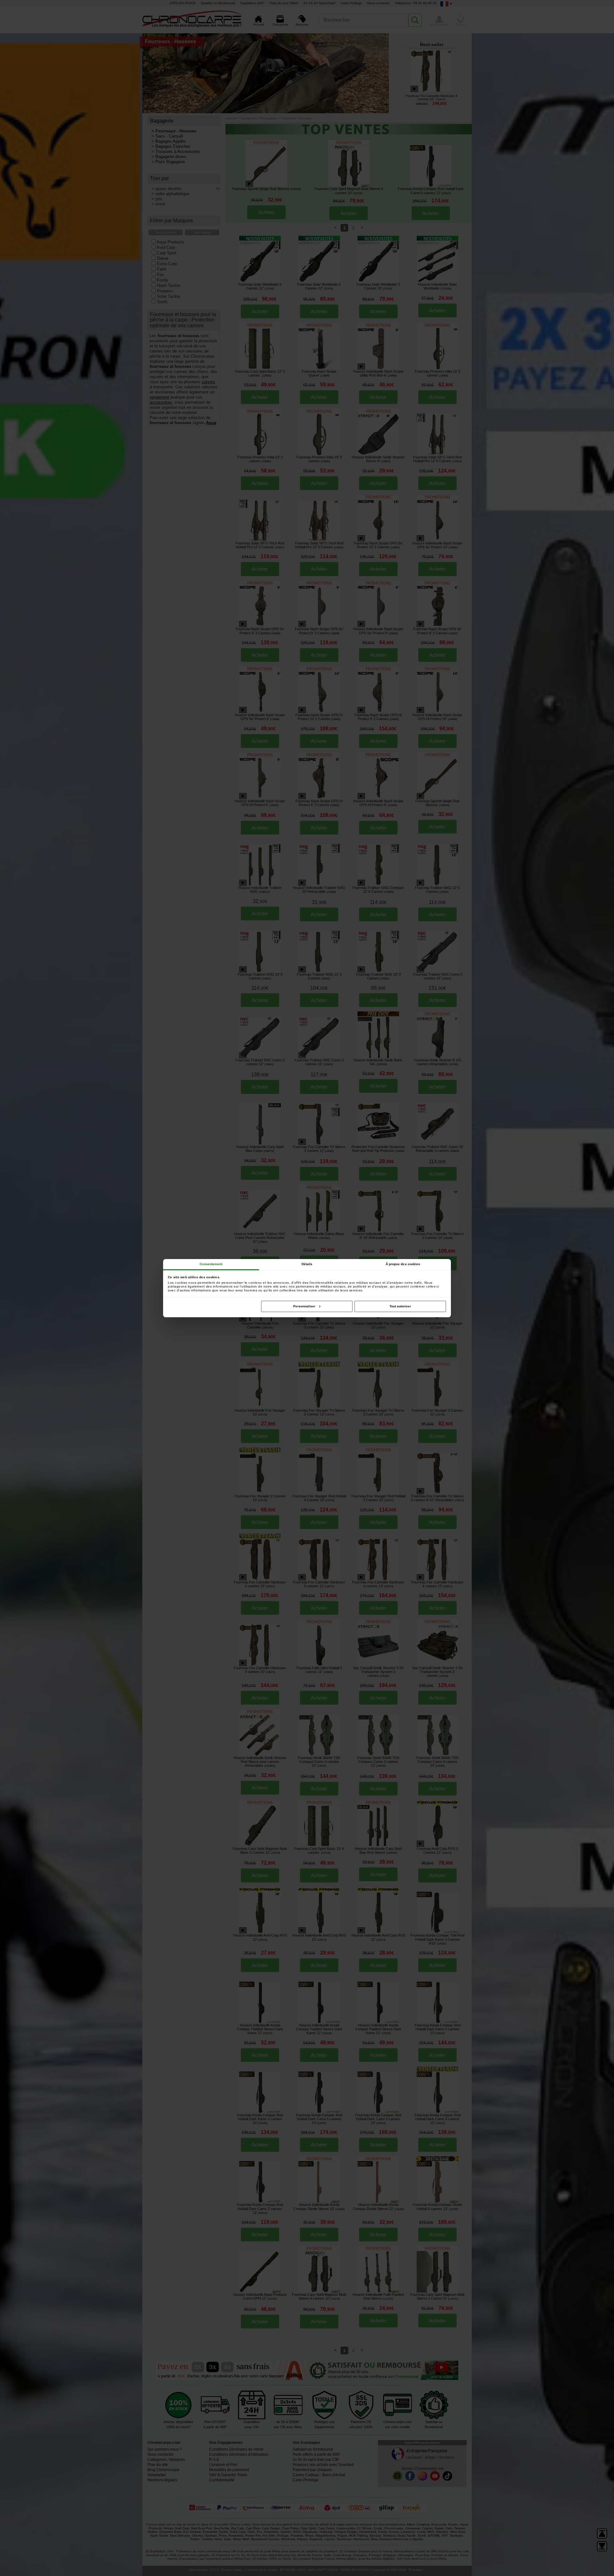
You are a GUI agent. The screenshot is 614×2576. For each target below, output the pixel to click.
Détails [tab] (307, 1264)
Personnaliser (304, 1306)
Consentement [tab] (211, 1264)
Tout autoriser (400, 1306)
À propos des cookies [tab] (403, 1264)
